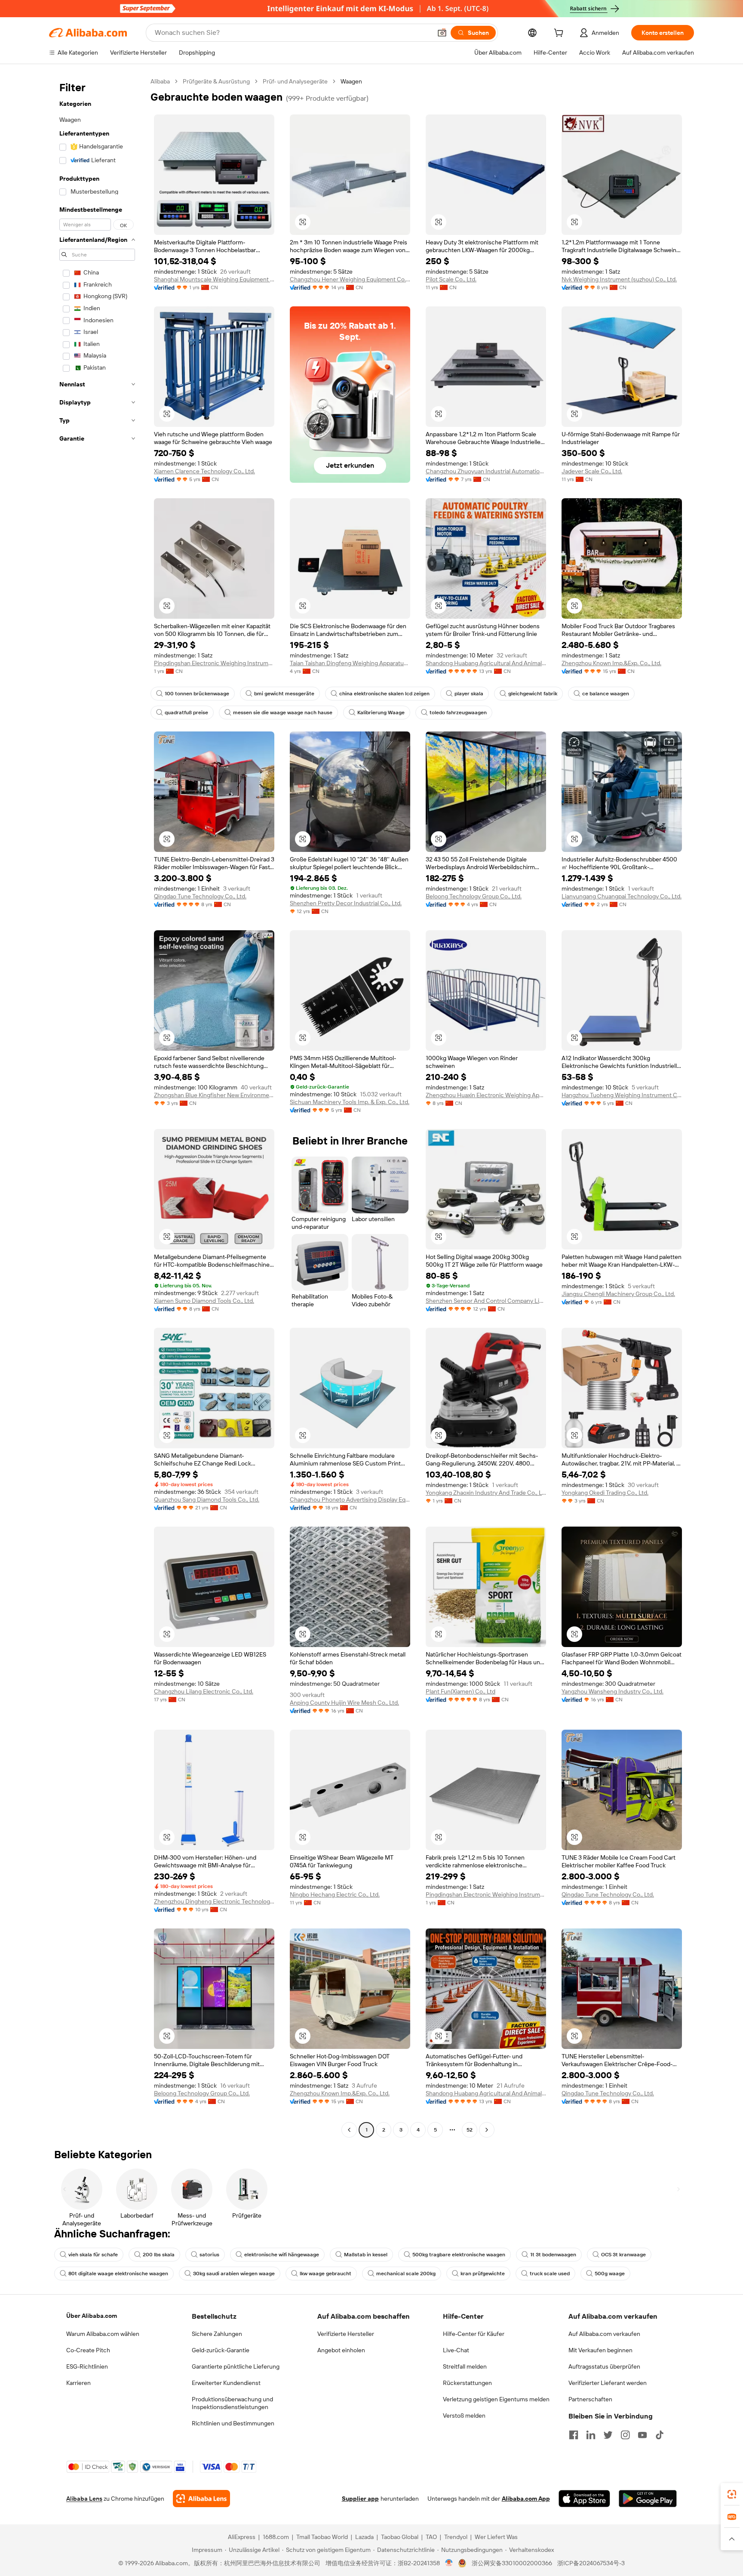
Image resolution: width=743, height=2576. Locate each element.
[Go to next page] (487, 2130)
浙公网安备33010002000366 (512, 2563)
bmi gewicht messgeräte (284, 694)
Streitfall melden (465, 2366)
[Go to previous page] (349, 2130)
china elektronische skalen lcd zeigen (384, 694)
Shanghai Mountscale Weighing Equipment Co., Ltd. (214, 279)
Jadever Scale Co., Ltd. (592, 471)
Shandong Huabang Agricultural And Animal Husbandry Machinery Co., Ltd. (486, 663)
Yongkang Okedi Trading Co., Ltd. (605, 1493)
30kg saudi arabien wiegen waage (234, 2274)
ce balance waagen (606, 694)
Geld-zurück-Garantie (221, 2350)
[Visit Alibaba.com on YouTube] (642, 2435)
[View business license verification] (449, 2563)
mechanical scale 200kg (406, 2274)
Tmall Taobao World (322, 2537)
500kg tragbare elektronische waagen (459, 2255)
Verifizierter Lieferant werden (608, 2383)
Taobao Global (400, 2537)
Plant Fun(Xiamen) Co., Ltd (461, 1691)
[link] (732, 2494)
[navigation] (97, 1107)
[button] (442, 33)
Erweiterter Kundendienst (226, 2383)
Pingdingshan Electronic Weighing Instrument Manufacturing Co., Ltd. (214, 663)
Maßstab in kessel (366, 2255)
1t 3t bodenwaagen (553, 2255)
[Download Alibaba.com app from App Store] (584, 2499)
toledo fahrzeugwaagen (458, 713)
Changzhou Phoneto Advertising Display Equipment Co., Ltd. (350, 1499)
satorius (209, 2255)
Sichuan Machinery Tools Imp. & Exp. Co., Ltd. (350, 1102)
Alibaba (160, 81)
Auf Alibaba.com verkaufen (604, 2334)
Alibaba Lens (84, 2499)
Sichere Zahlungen (217, 2334)
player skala (469, 694)
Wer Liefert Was (496, 2537)
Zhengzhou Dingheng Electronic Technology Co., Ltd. (214, 1901)
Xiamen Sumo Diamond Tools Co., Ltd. (204, 1301)
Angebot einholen (341, 2350)
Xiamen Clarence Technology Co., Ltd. (204, 471)
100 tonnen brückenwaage (197, 694)
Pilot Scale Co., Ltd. (451, 279)
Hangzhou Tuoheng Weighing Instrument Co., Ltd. (622, 1095)
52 (470, 2130)
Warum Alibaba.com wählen (103, 2334)
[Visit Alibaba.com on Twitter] (608, 2435)
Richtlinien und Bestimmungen (233, 2423)
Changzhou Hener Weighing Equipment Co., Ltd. (350, 279)
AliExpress (242, 2537)
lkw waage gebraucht (325, 2274)
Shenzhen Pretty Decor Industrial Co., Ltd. (346, 903)
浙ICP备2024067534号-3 (591, 2563)
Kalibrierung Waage (381, 713)
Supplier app (360, 2499)
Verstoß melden (464, 2416)
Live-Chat (456, 2350)
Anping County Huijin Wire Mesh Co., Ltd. (344, 1703)
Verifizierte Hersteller (346, 2334)
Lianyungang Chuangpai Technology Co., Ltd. (622, 896)
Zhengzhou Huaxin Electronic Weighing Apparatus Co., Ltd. (486, 1095)
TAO (431, 2537)
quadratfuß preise (186, 713)
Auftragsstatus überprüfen (604, 2366)
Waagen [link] (351, 81)
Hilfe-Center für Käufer (474, 2334)
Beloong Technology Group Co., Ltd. (474, 896)
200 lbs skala (159, 2255)
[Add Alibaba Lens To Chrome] (201, 2499)
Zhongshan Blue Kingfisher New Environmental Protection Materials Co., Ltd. (214, 1095)
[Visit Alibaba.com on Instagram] (625, 2435)
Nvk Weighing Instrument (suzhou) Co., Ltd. (619, 279)
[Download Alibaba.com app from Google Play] (648, 2499)
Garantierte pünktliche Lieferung (236, 2366)
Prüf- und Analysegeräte (295, 81)
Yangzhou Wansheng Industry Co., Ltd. (613, 1691)
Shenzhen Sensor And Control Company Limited (486, 1301)
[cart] (560, 34)
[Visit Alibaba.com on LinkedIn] (591, 2435)
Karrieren (78, 2383)
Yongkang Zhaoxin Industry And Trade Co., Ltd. (486, 1493)
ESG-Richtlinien (87, 2366)
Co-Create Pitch (88, 2350)
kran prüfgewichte (483, 2274)
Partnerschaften (590, 2399)
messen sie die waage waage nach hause (283, 713)
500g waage (610, 2274)
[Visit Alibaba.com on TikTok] (660, 2435)
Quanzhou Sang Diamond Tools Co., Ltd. (207, 1499)
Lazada (364, 2537)
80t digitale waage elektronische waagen (118, 2274)
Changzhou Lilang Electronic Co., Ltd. (204, 1691)
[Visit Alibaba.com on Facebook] (574, 2435)
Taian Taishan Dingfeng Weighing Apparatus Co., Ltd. (350, 663)
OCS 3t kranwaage (623, 2255)
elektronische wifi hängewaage (282, 2255)
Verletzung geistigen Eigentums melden (496, 2399)
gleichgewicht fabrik (533, 694)
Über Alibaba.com (92, 2316)
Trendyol (456, 2537)
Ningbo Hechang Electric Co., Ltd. (335, 1894)
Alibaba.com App (526, 2499)
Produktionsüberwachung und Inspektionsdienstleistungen (232, 2403)
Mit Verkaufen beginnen (600, 2350)
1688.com (276, 2537)
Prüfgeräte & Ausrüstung (216, 81)
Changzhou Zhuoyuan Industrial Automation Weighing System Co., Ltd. (486, 471)
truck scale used (550, 2274)
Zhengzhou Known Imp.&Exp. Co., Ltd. (611, 663)
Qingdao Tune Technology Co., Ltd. (200, 896)
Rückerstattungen (467, 2383)
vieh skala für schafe (93, 2255)
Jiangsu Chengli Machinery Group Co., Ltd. (618, 1294)
